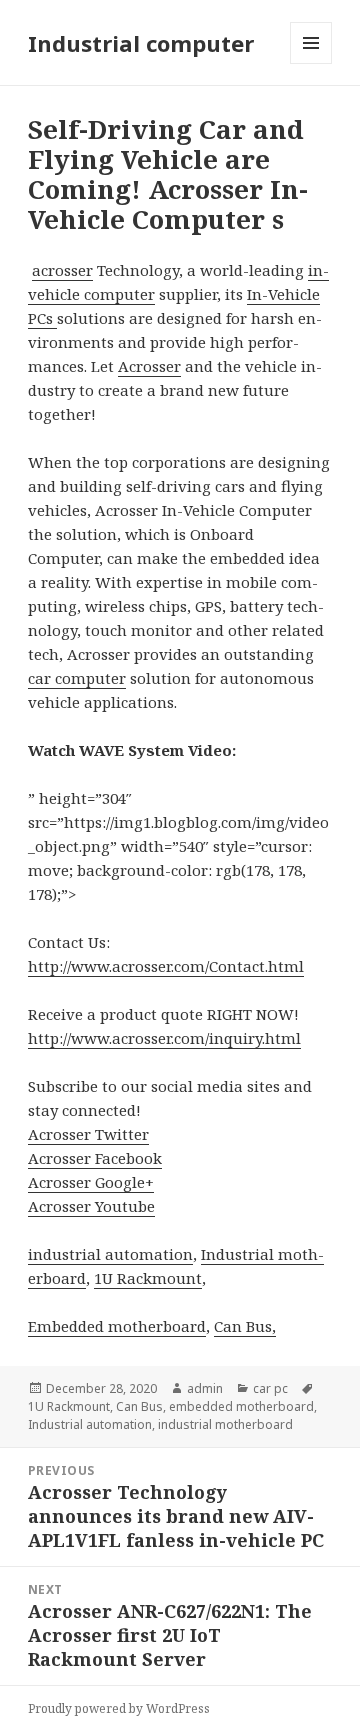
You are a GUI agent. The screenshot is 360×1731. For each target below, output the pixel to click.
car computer (77, 678)
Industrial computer (141, 43)
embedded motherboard (241, 1406)
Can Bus (139, 1406)
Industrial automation (90, 1424)
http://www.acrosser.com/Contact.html (166, 966)
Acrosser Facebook (95, 1158)
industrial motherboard (225, 1424)
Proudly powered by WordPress (119, 1708)
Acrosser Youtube (91, 1206)
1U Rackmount (148, 1278)
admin (205, 1388)
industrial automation (110, 1254)
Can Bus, (245, 1326)
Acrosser (149, 366)
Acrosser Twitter (88, 1134)
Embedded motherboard (117, 1326)
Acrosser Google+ (91, 1182)
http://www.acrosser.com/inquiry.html (164, 1038)
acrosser (62, 270)
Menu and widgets (311, 63)
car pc (270, 1388)
